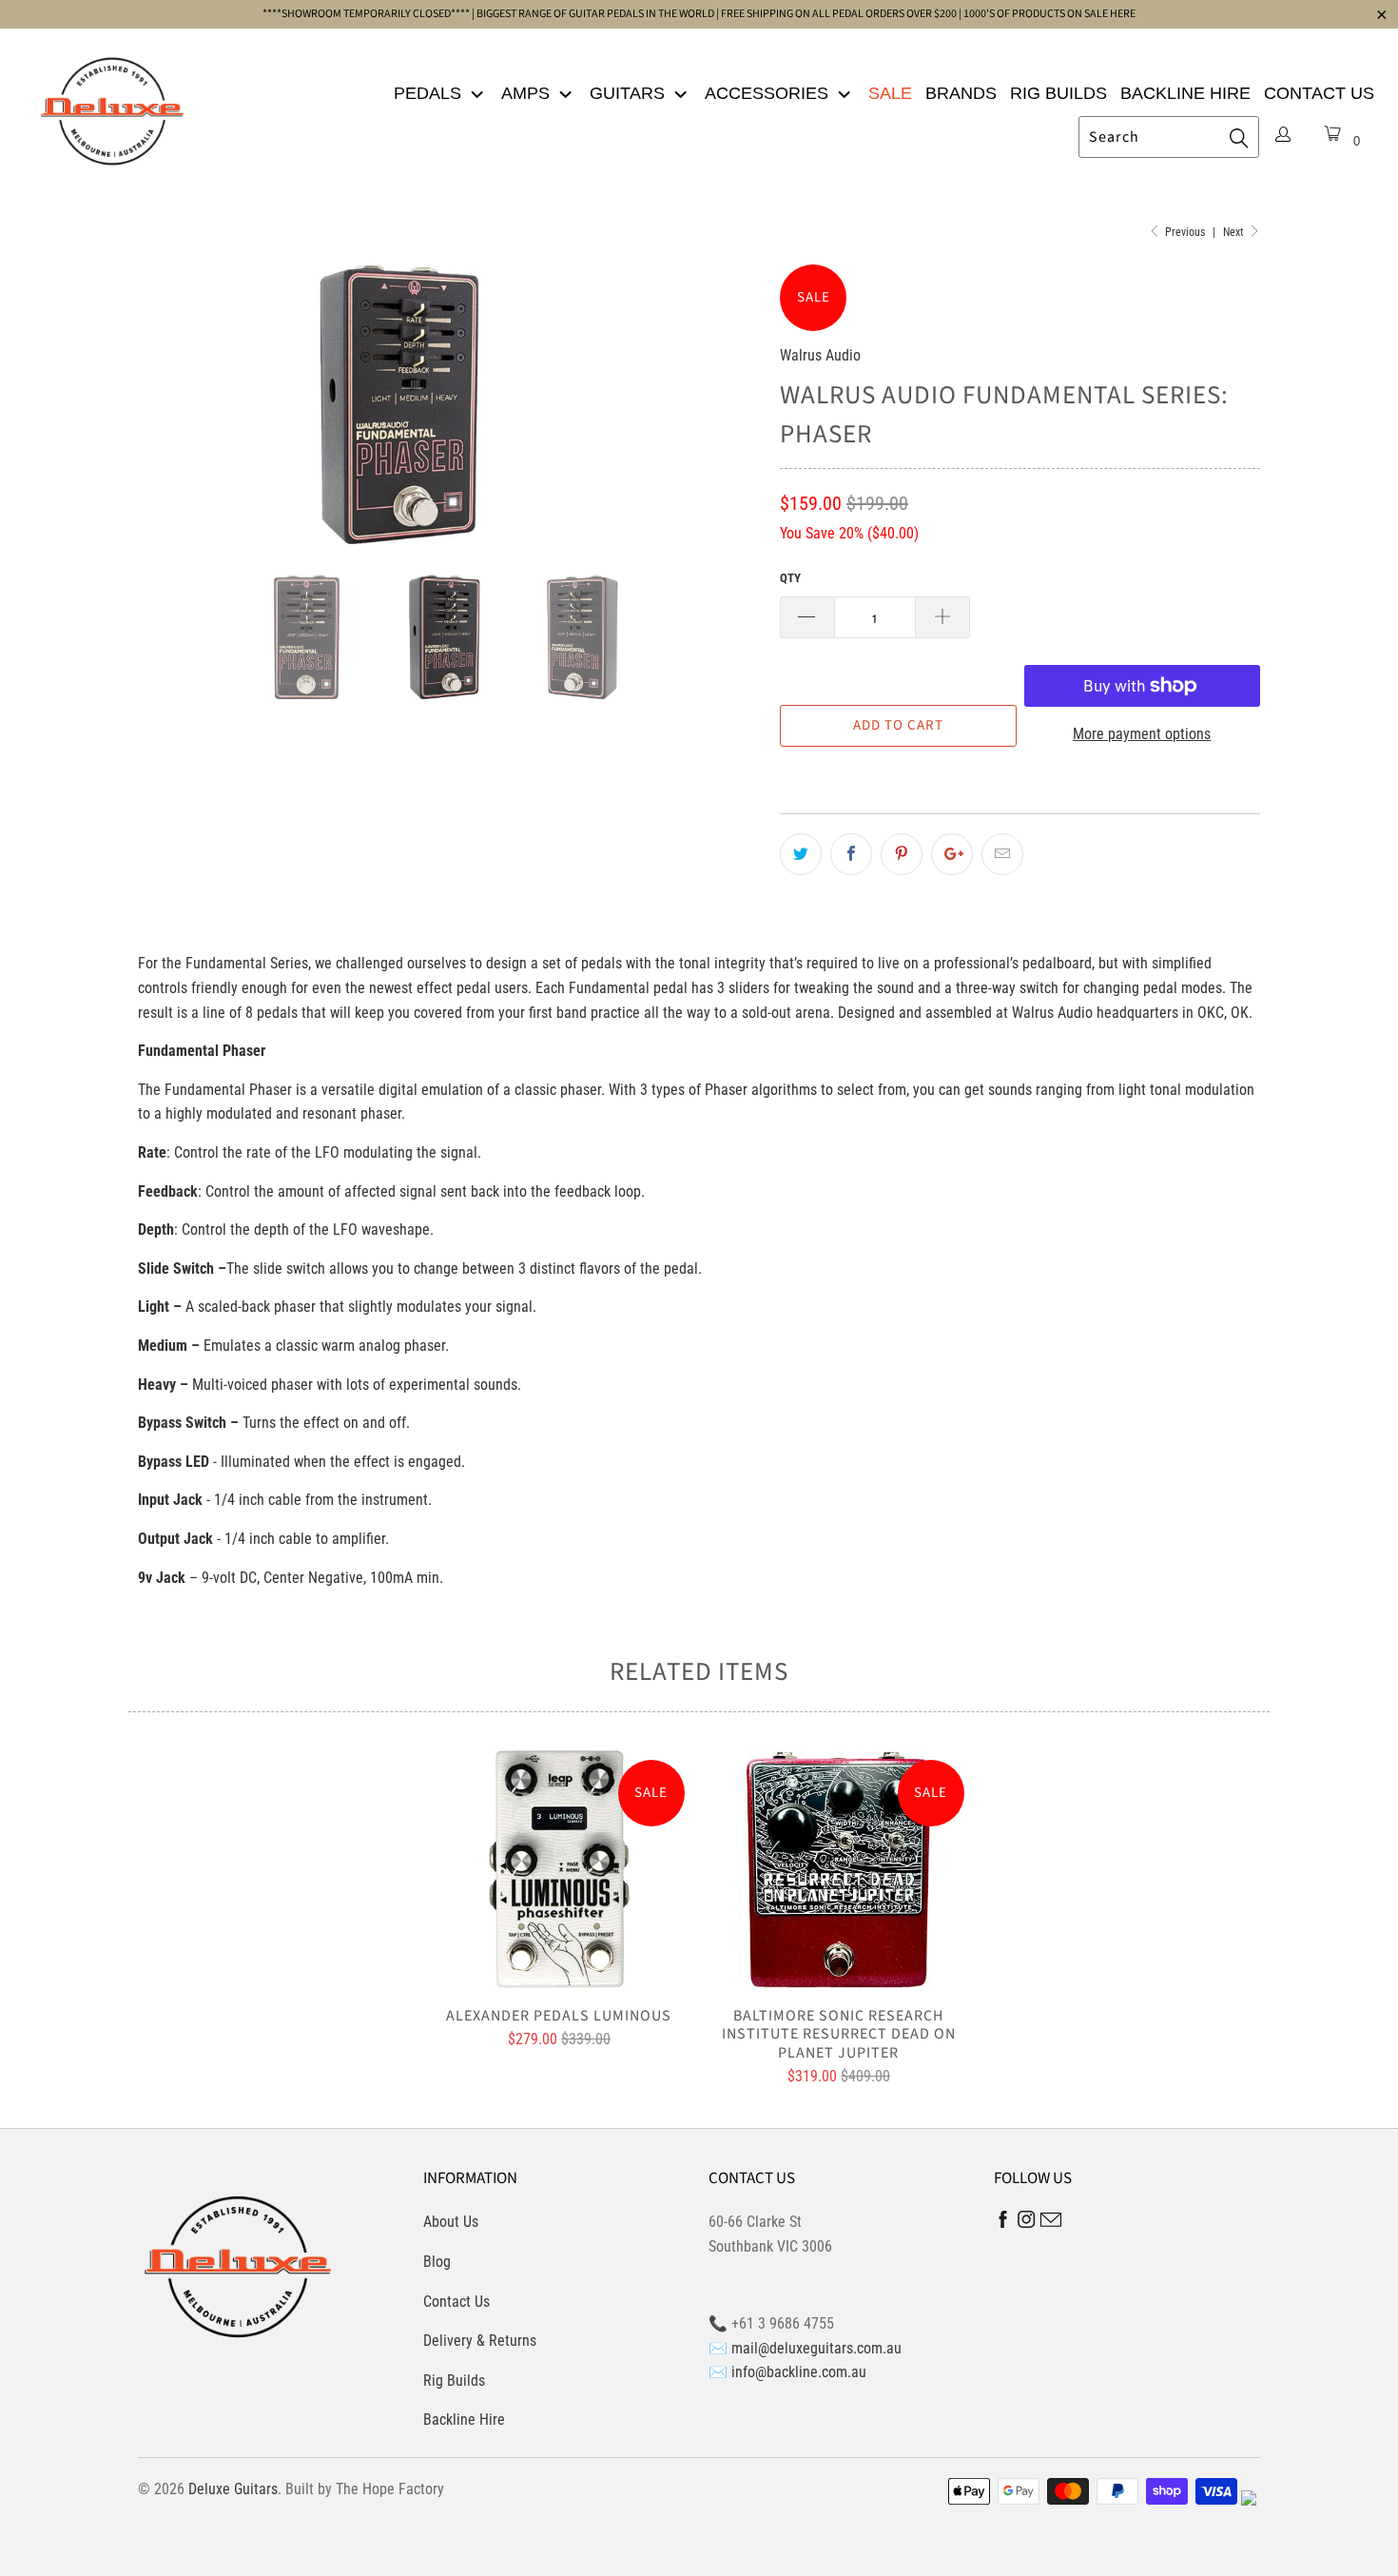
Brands (961, 93)
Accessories (769, 93)
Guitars (630, 93)
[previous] (171, 404)
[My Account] (1283, 136)
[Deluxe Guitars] (112, 106)
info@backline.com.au (799, 2372)
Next (1235, 232)
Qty (790, 578)
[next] (728, 404)
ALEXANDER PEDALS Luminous (559, 1869)
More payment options (1142, 734)
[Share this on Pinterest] (902, 854)
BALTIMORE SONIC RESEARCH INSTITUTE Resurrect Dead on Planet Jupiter (839, 1869)
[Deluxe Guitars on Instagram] (1027, 2223)
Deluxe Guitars (233, 2489)
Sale (890, 93)
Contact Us (1319, 93)
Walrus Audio (820, 355)
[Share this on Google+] (952, 854)
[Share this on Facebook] (851, 854)
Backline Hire (1185, 93)
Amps (528, 93)
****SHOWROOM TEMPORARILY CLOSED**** (366, 14)
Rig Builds (1058, 93)
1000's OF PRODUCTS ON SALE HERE (1049, 14)
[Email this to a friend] (1002, 854)
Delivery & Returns (480, 2341)
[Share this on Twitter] (801, 854)
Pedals (430, 93)
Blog (437, 2262)
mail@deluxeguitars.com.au (816, 2348)
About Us (451, 2222)
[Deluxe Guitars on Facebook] (1003, 2224)
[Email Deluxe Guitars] (1051, 2223)
